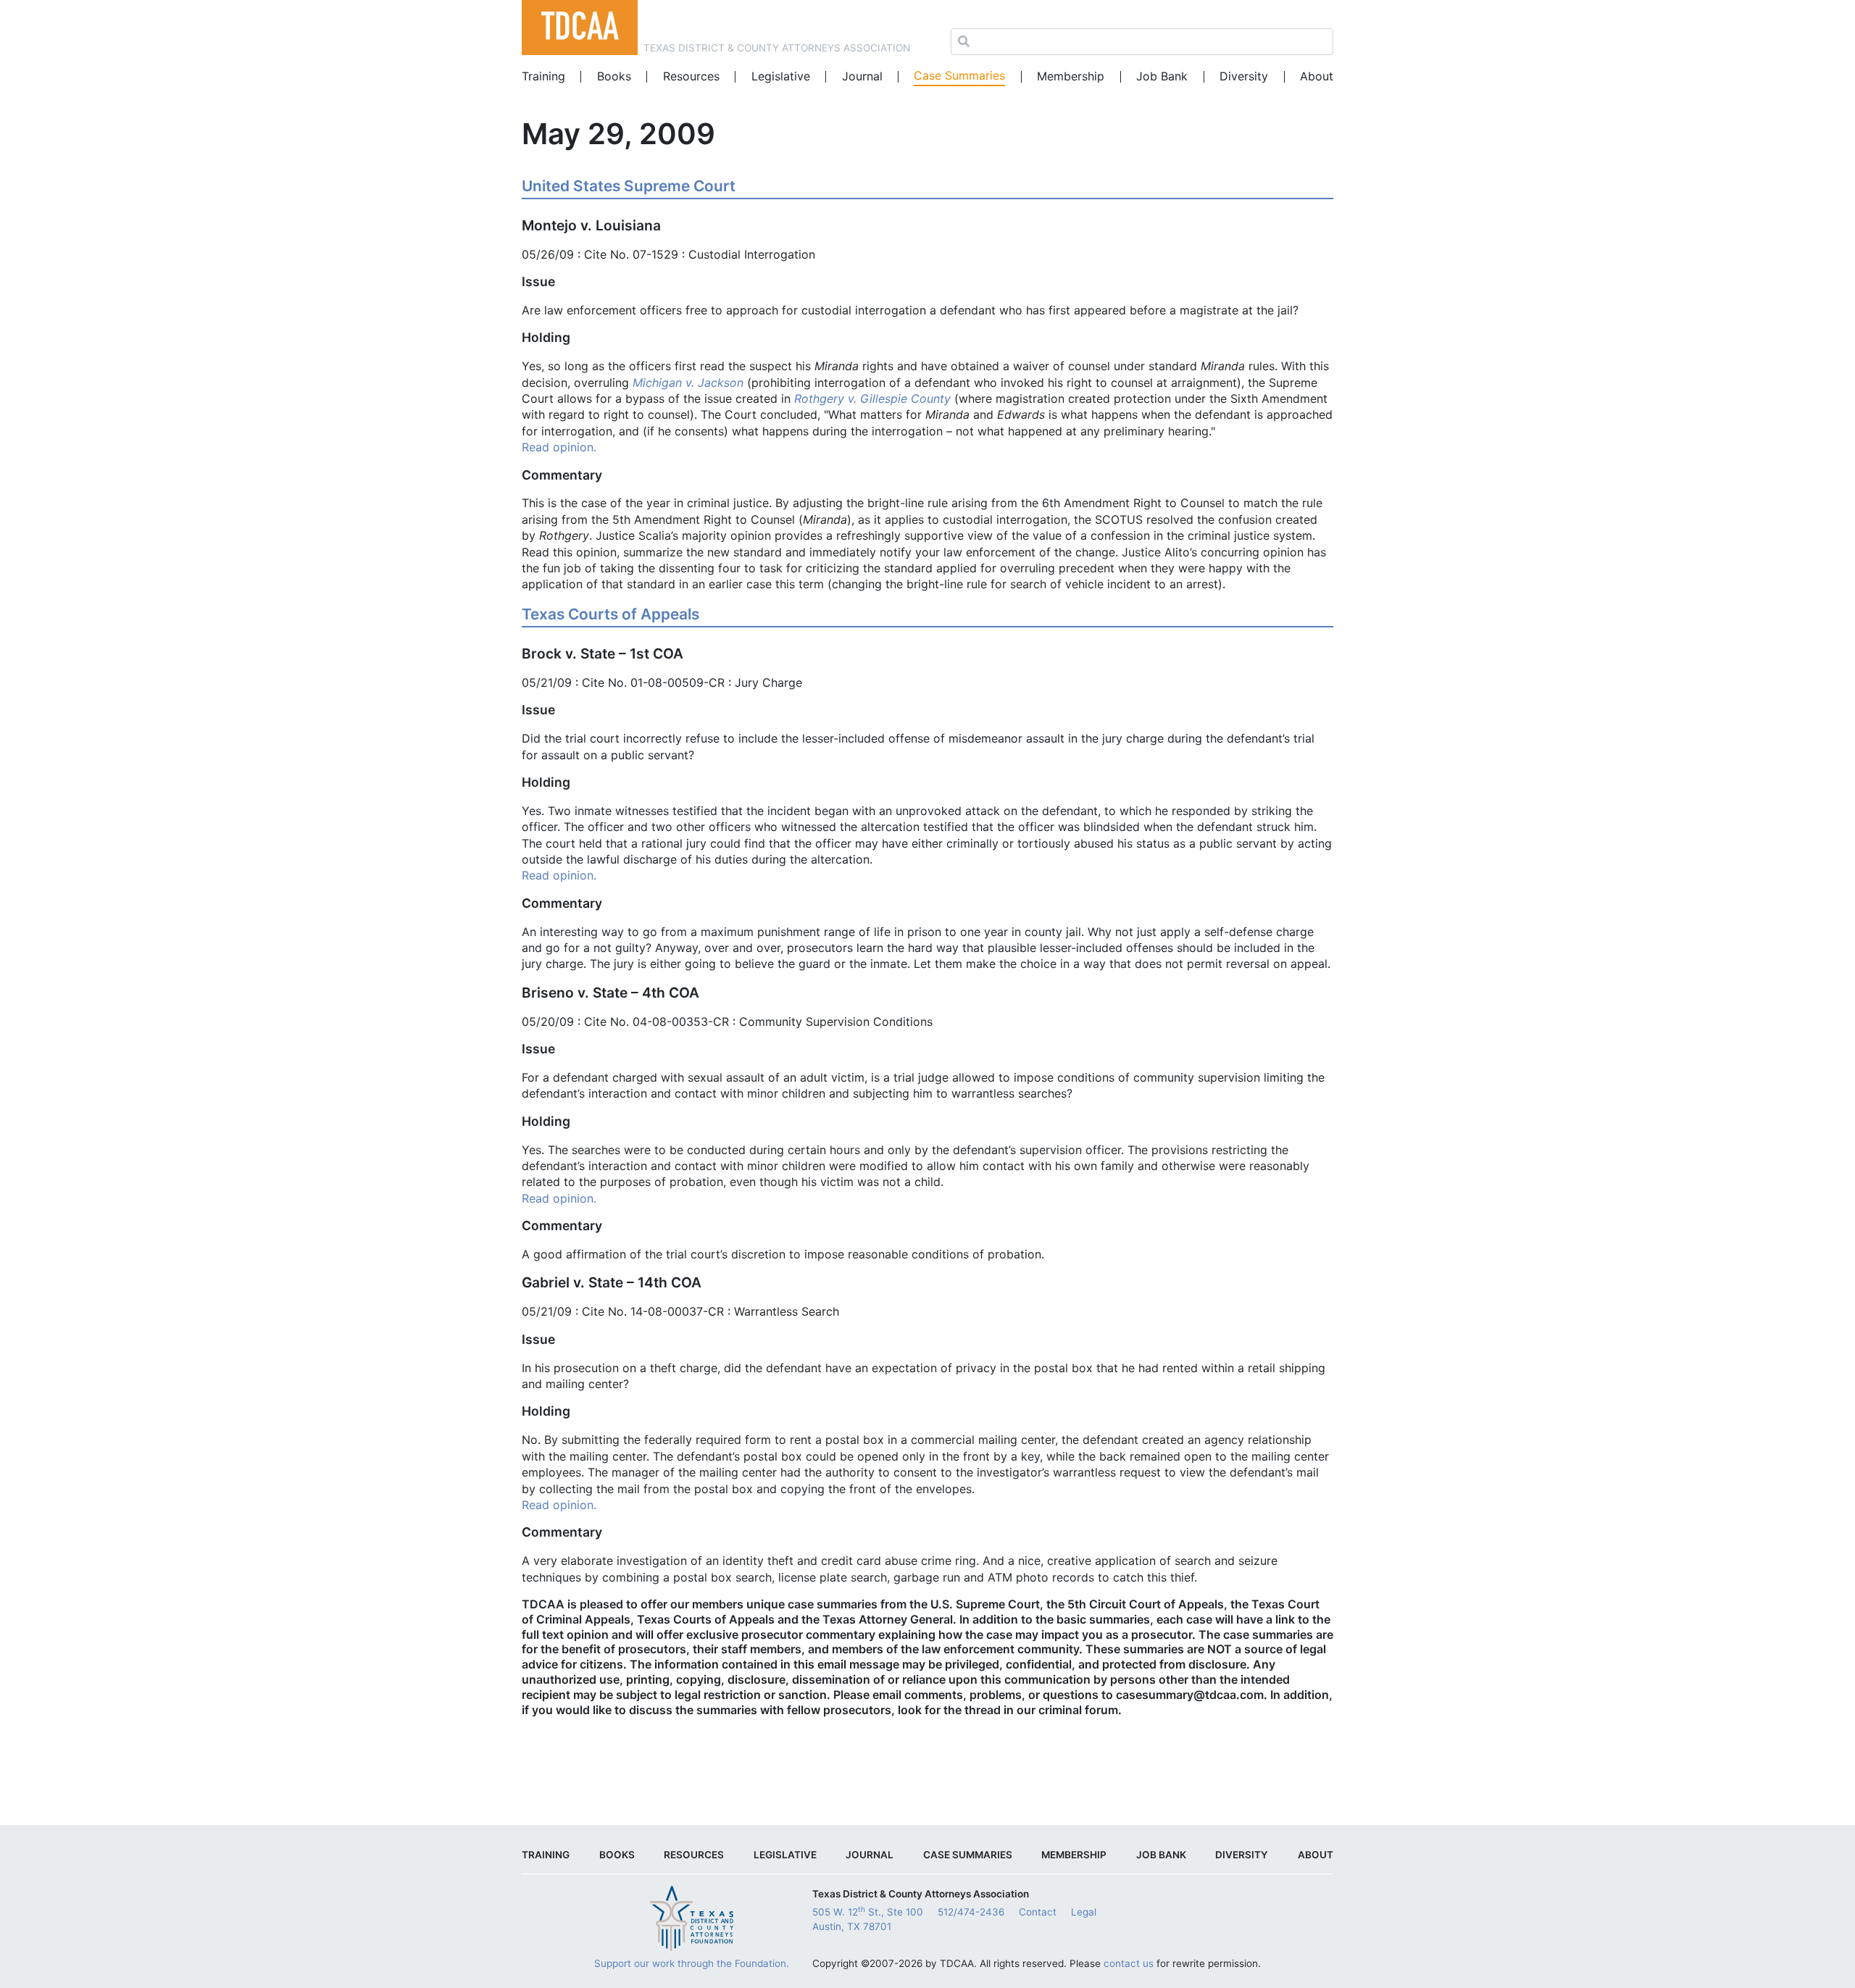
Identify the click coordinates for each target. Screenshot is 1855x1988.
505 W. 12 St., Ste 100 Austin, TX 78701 (868, 1918)
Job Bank (1162, 76)
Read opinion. (559, 447)
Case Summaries (959, 75)
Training (543, 76)
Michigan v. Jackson (688, 383)
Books (614, 76)
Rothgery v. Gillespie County (872, 398)
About (1317, 76)
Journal (862, 76)
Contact (1038, 1912)
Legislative (781, 76)
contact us (1129, 1963)
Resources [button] (691, 76)
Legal (1084, 1912)
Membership (1071, 76)
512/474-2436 (971, 1912)
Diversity (1244, 76)
